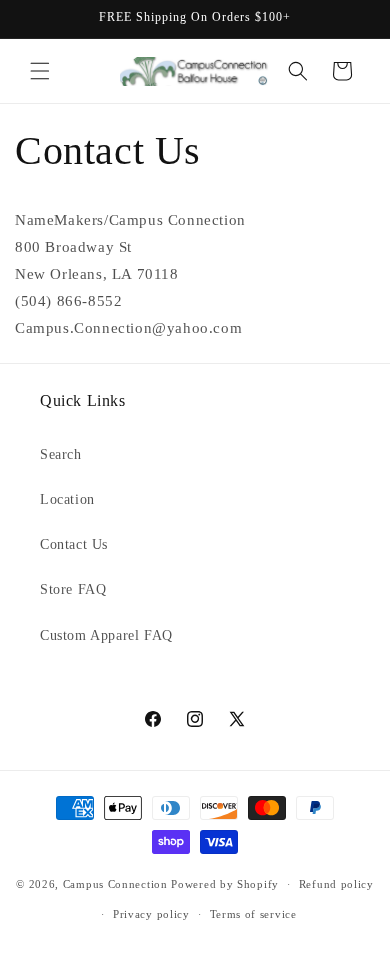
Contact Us (74, 544)
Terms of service (253, 914)
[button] (40, 71)
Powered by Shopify (225, 884)
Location (67, 499)
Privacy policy (151, 914)
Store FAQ (73, 589)
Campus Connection (115, 884)
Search (61, 454)
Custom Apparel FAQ (106, 635)
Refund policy (336, 884)
